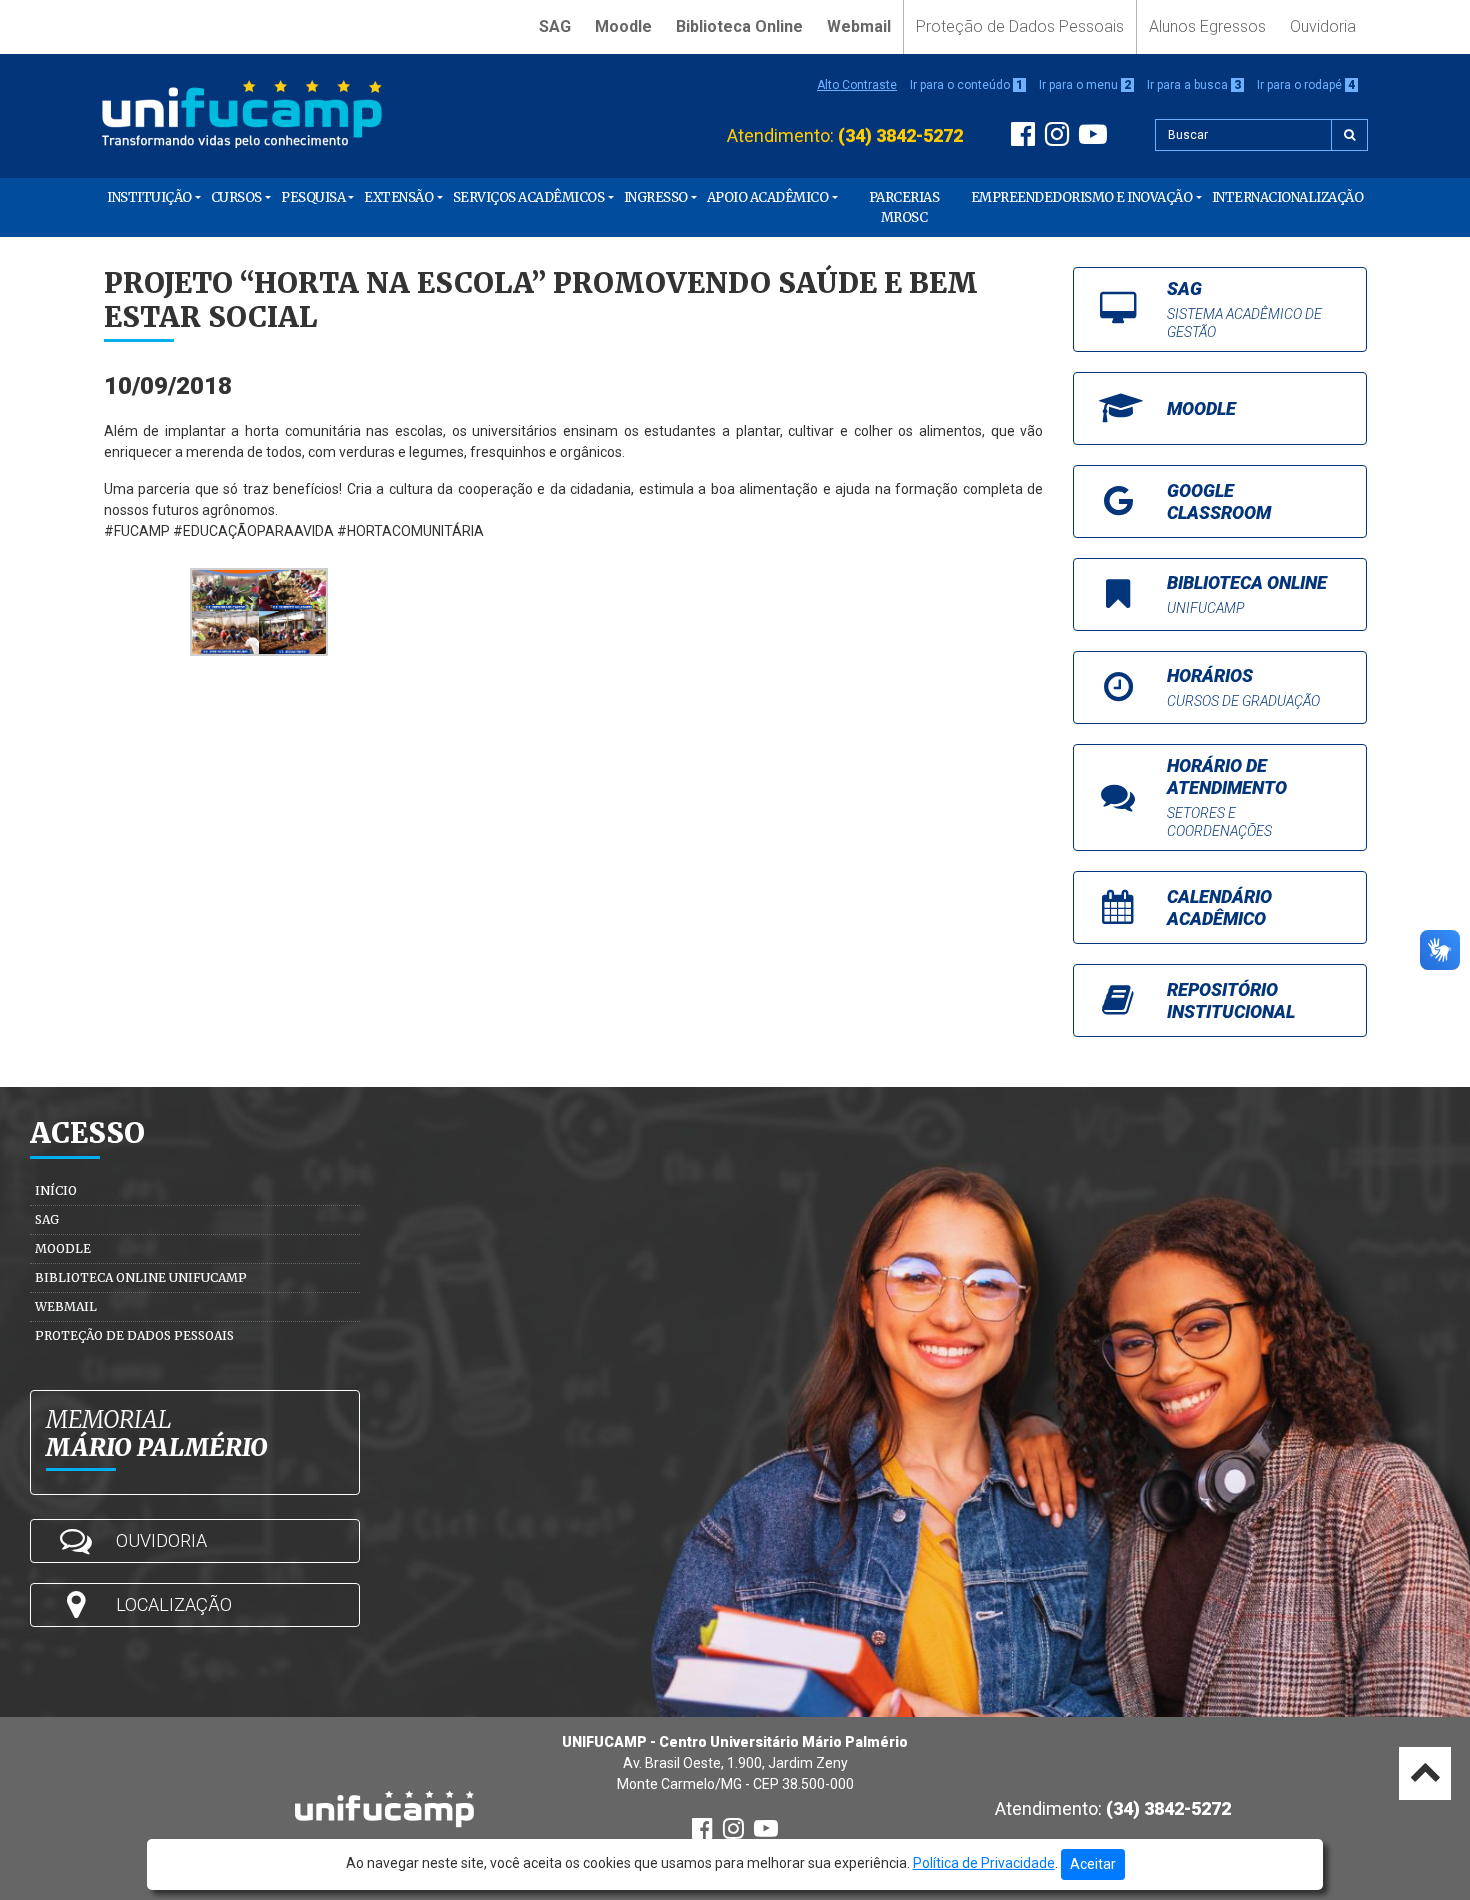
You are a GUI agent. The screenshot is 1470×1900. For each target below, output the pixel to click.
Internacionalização (1288, 197)
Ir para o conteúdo (966, 85)
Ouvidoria (1323, 26)
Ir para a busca (1194, 85)
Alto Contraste (857, 85)
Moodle (623, 26)
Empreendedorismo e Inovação (1082, 197)
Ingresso (656, 197)
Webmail (859, 26)
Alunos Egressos (1207, 26)
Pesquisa (313, 197)
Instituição (149, 197)
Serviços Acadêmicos (529, 197)
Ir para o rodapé (1306, 85)
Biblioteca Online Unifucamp (141, 1277)
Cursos (236, 197)
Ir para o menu (1085, 85)
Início (56, 1190)
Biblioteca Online (739, 26)
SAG (555, 26)
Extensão (398, 197)
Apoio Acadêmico (768, 197)
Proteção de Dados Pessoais (1020, 26)
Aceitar (1093, 1864)
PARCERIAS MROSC (904, 207)
